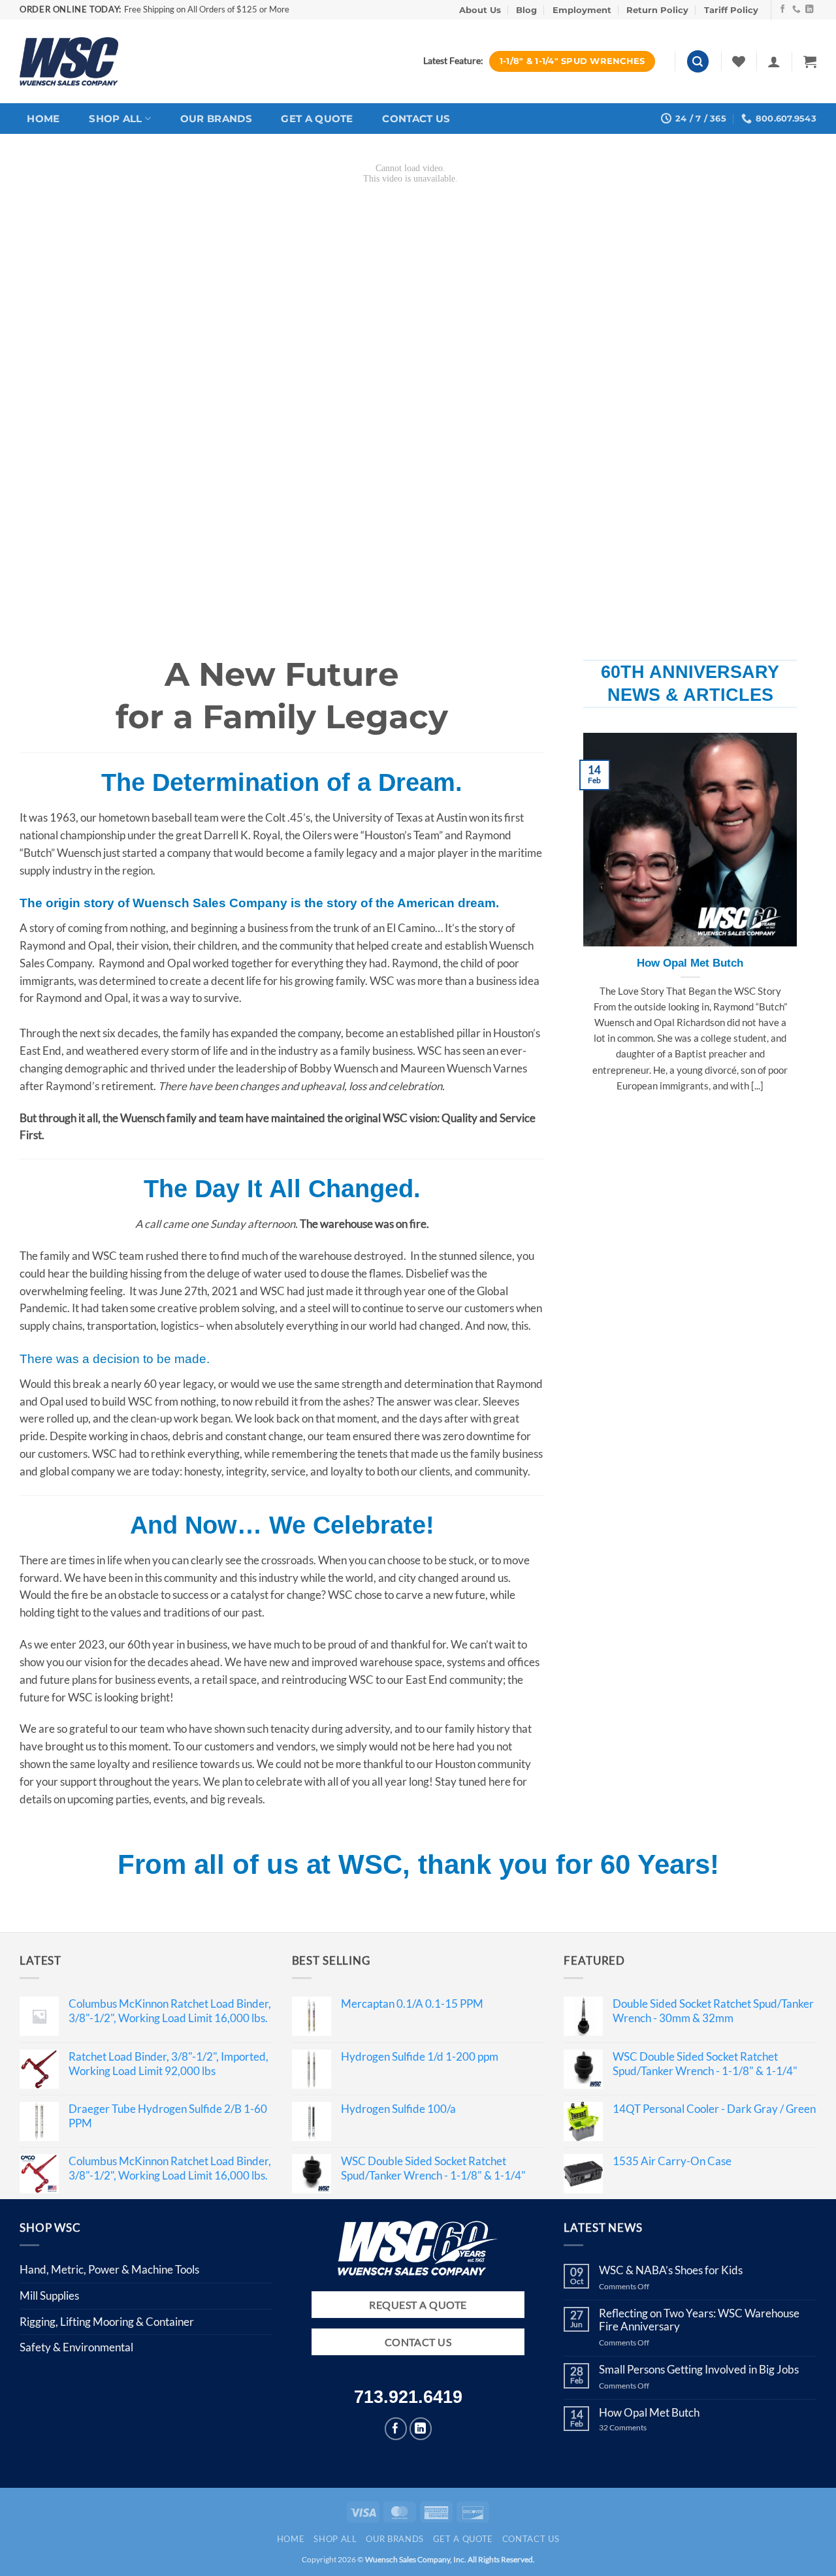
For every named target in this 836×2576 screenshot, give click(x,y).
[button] (698, 61)
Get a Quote (317, 119)
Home (43, 119)
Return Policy (657, 10)
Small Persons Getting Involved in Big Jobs (699, 2370)
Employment (582, 10)
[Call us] (796, 10)
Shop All (115, 119)
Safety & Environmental (76, 2347)
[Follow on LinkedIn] (810, 10)
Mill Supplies (49, 2295)
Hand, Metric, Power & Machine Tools (109, 2269)
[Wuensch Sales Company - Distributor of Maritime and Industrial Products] (69, 61)
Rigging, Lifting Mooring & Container (107, 2322)
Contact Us (416, 119)
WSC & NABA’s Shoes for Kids (671, 2270)
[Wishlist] (739, 61)
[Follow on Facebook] (783, 10)
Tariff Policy (731, 10)
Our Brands (216, 119)
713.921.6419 (408, 2397)
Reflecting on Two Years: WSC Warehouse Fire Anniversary (699, 2320)
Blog (526, 10)
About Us (480, 10)
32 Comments (633, 2428)
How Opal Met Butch (690, 963)
